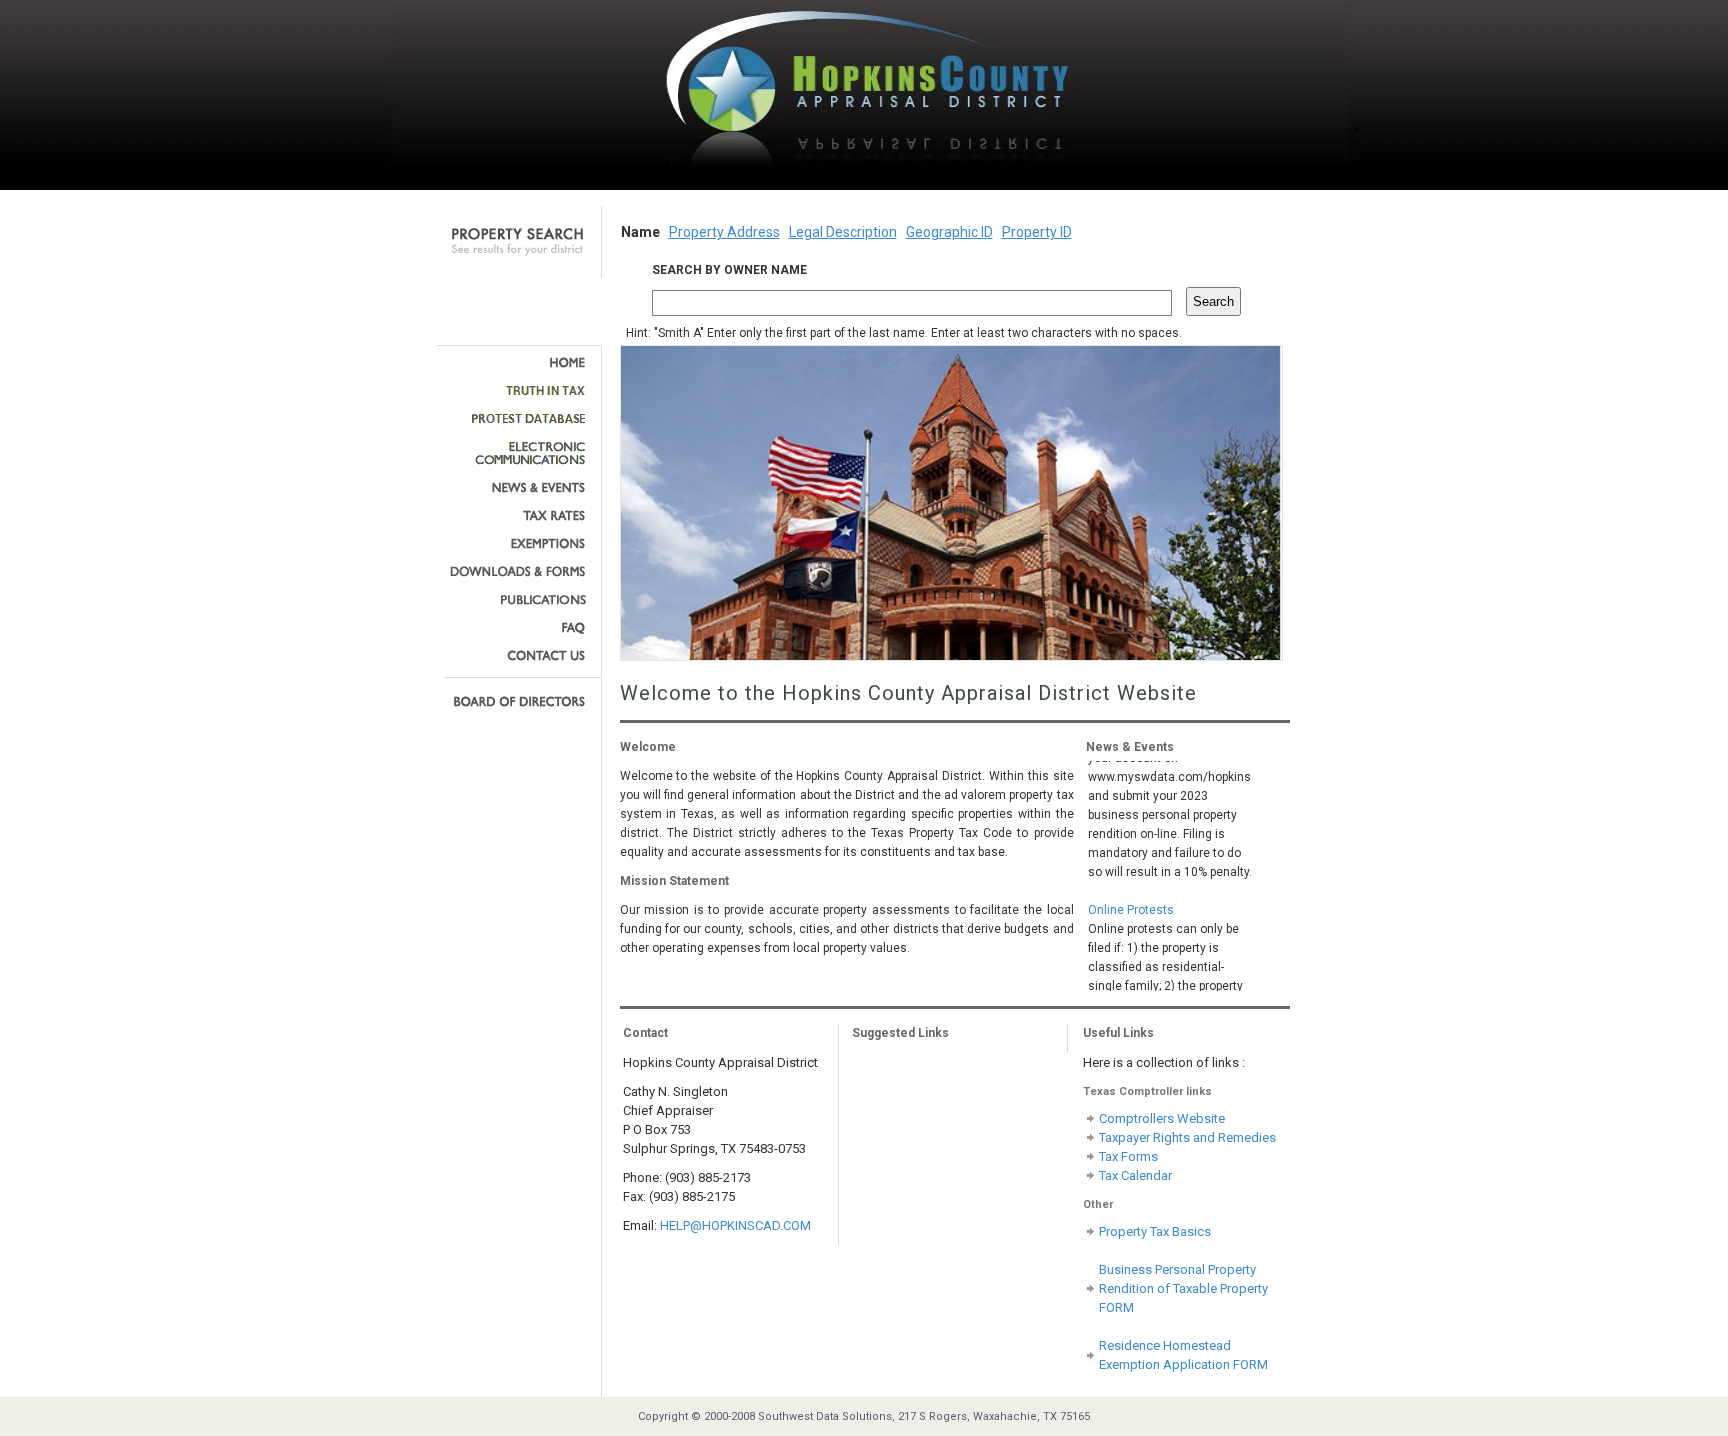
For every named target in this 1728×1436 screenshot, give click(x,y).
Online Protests (1131, 898)
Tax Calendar (1135, 1175)
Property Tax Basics (1155, 1231)
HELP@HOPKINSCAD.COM (735, 1225)
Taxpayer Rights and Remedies (1187, 1137)
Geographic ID (949, 232)
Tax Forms (1128, 1156)
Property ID (1037, 232)
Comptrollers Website (1162, 1118)
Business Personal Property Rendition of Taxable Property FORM (1183, 1288)
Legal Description (843, 232)
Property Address (724, 232)
